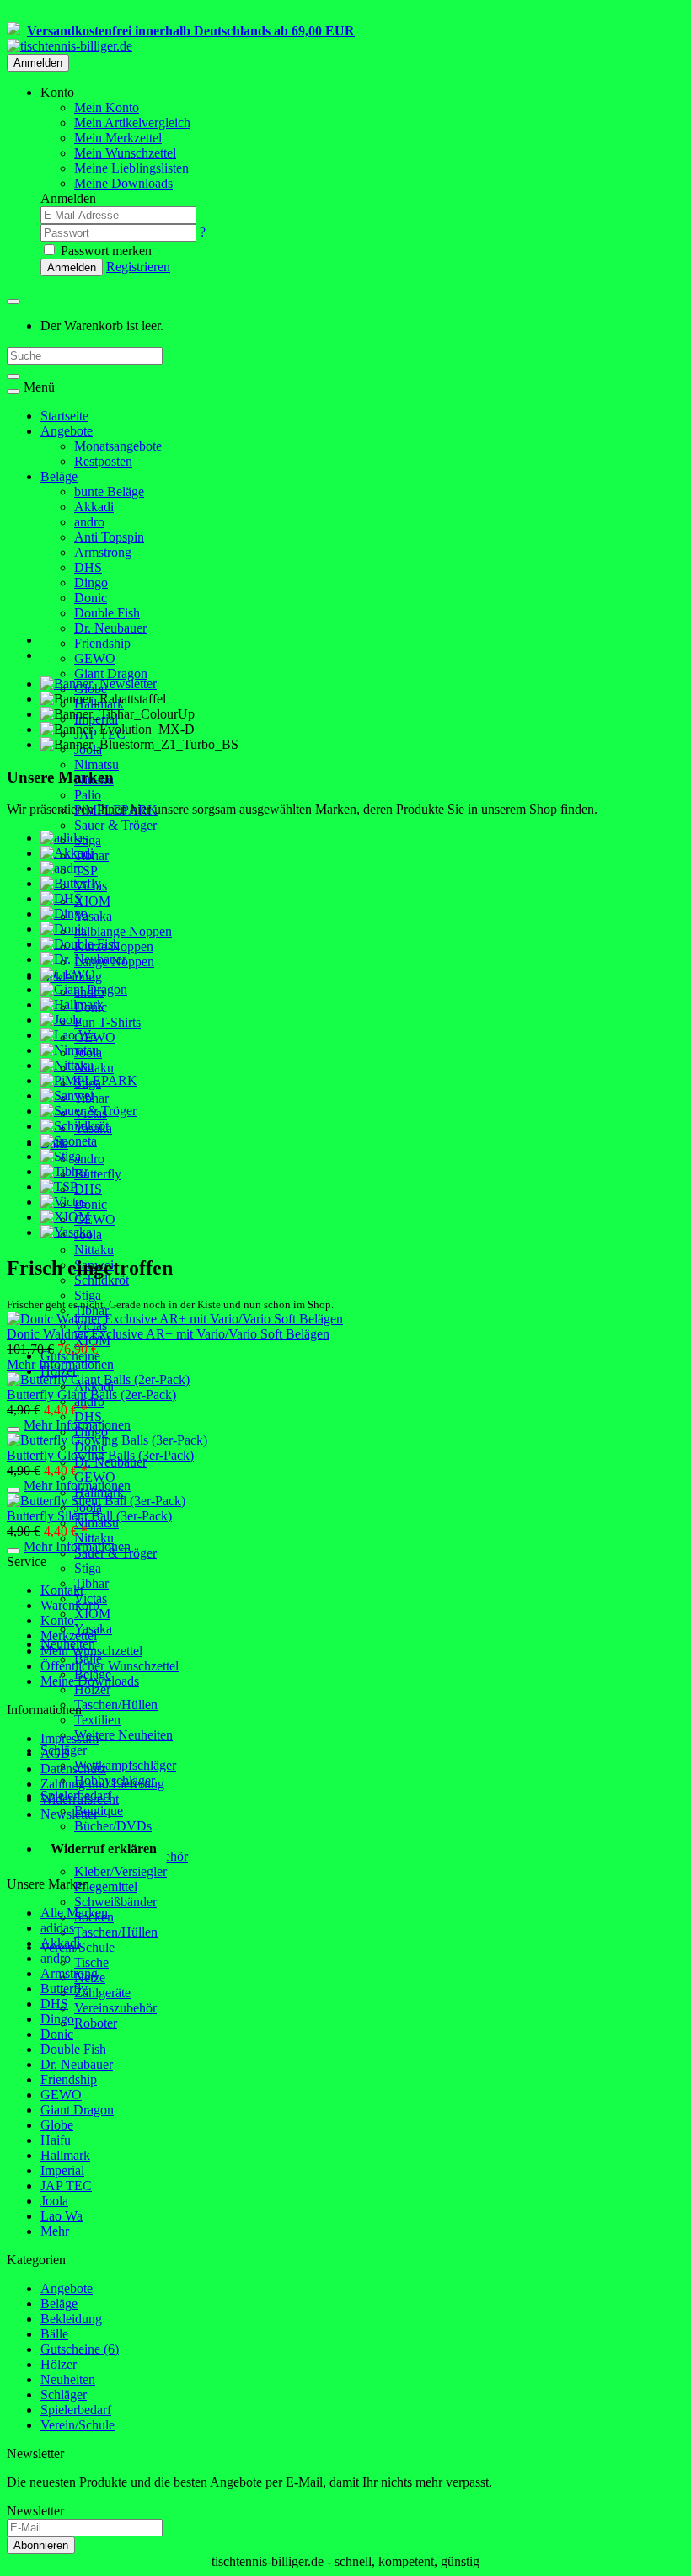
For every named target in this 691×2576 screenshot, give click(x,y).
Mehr (55, 2231)
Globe (57, 2125)
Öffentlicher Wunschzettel (110, 1666)
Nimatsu (96, 764)
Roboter (96, 2023)
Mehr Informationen (60, 1364)
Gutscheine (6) (80, 2349)
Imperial (62, 2170)
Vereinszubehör (115, 2008)
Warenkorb (70, 1605)
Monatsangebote (118, 446)
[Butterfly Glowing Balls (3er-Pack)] (107, 1440)
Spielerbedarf (76, 2410)
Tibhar (91, 1583)
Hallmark (65, 2155)
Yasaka (93, 916)
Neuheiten (68, 2379)
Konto (57, 1620)
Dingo (91, 583)
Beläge (59, 476)
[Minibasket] (13, 302)
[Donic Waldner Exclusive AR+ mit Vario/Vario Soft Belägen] (175, 1319)
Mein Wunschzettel (91, 1651)
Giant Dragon (111, 673)
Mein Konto (107, 107)
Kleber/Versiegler (121, 1871)
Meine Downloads (90, 1681)
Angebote (67, 431)
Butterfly (98, 1174)
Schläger (64, 2394)
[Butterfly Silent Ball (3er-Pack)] (96, 1501)
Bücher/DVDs (113, 1826)
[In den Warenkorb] (13, 1430)
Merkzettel (69, 1635)
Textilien (97, 1720)
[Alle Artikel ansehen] (64, 838)
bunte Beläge (109, 492)
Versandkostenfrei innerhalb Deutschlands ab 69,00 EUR (191, 31)
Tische (91, 1962)
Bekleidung (71, 2319)
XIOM (92, 901)
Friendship (102, 643)
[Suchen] (13, 377)
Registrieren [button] (138, 267)
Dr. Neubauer (110, 628)
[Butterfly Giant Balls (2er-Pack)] (98, 1379)
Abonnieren (41, 2545)
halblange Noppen (123, 931)
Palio (88, 795)
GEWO (95, 658)
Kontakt (62, 1590)
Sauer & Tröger (115, 825)
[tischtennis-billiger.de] (70, 46)
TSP (86, 871)
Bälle (54, 2334)
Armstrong (103, 552)
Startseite (64, 416)
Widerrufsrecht (80, 1799)
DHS (88, 567)
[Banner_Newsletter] (99, 684)
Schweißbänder (115, 1902)
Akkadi (94, 507)
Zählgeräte (102, 1993)
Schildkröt (102, 1280)
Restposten (103, 461)
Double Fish (107, 613)
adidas (57, 1928)
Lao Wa (62, 2216)
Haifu (56, 2140)
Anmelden (38, 63)
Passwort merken (104, 251)
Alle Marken (74, 1913)
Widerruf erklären (104, 1849)
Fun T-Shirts (107, 1022)
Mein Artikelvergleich (132, 123)
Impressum (70, 1738)
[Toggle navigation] (13, 392)
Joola (54, 2201)
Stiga (88, 840)
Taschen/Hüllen (116, 1705)
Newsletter (69, 1814)
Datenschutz (73, 1769)
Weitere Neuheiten (123, 1735)
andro (89, 522)
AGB (55, 1753)
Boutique (99, 1811)
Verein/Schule (78, 2425)
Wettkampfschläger (125, 1765)
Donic (91, 598)
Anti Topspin (109, 537)
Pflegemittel (106, 1887)
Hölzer (92, 1689)
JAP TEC (66, 2186)
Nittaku (94, 1068)
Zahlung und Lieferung (102, 1784)
